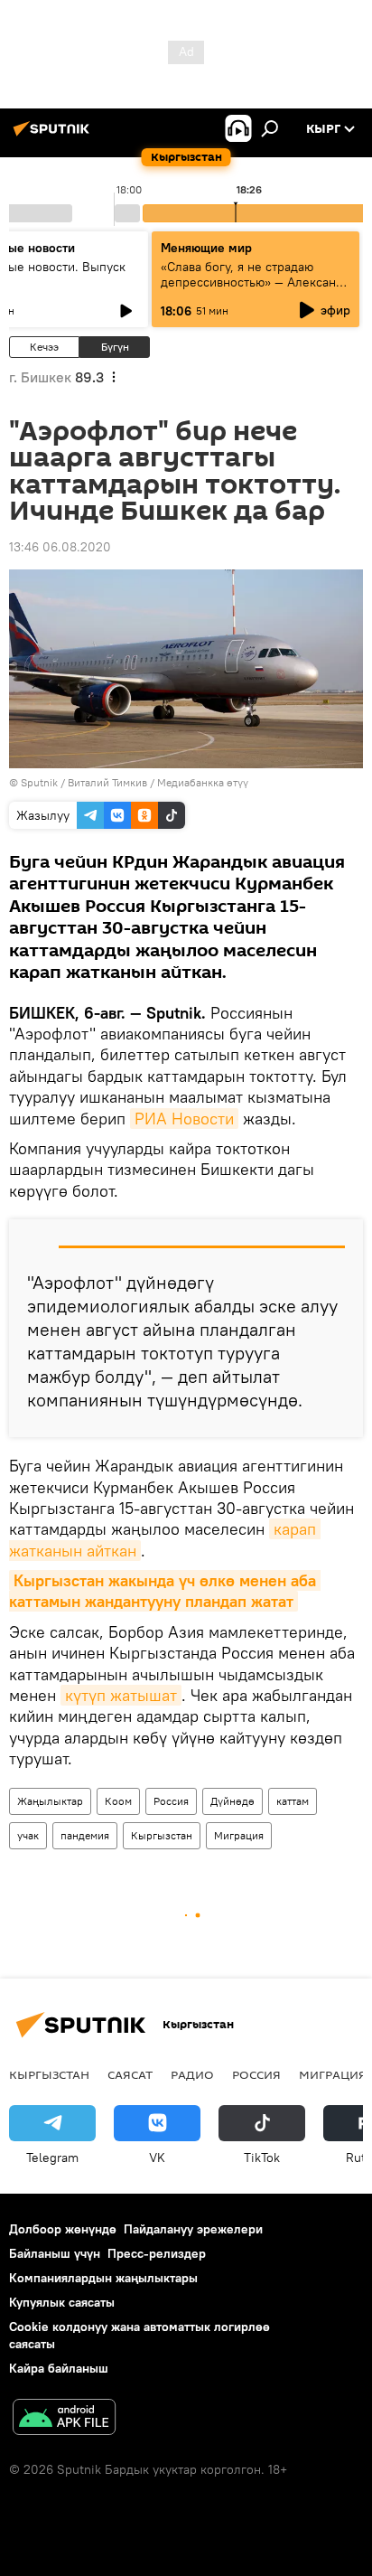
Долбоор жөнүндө (63, 2229)
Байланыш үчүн (55, 2253)
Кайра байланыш (59, 2368)
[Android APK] (64, 2419)
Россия (171, 1801)
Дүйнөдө (232, 1801)
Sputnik (39, 782)
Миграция (239, 1835)
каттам (293, 1801)
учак (28, 1835)
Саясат (130, 2074)
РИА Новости (184, 1119)
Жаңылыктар (50, 1801)
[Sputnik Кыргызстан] (54, 136)
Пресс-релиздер (157, 2253)
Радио (192, 2074)
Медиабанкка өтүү (203, 782)
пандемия (85, 1835)
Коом (118, 1801)
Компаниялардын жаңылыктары (103, 2278)
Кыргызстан (162, 1835)
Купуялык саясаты (62, 2302)
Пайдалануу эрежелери (193, 2229)
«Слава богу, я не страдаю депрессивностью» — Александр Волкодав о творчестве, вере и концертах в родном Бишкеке (256, 290)
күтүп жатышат (121, 1695)
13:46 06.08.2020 (60, 547)
